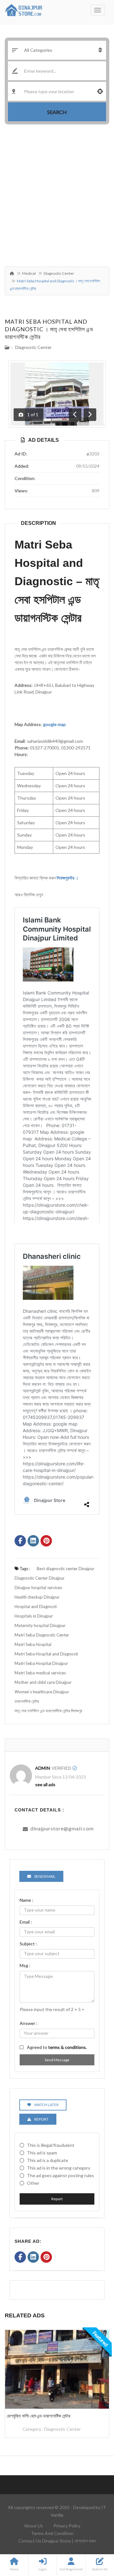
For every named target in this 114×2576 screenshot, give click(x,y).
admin (43, 1768)
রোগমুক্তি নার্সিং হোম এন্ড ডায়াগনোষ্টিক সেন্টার (38, 2416)
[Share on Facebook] (20, 1541)
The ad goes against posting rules (60, 2175)
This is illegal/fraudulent (51, 2145)
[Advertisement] (57, 197)
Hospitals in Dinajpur (34, 1616)
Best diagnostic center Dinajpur (66, 1569)
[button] (57, 816)
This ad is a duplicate (47, 2160)
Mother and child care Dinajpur (43, 1682)
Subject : (28, 1944)
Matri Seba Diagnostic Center (42, 1635)
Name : (26, 1900)
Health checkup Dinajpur (37, 1597)
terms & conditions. (67, 2047)
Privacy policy (67, 2526)
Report (57, 2199)
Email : (26, 1922)
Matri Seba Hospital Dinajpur (41, 1663)
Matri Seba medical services (40, 1673)
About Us (34, 2526)
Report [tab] (41, 2119)
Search (57, 112)
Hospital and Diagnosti (36, 1606)
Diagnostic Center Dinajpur (40, 1578)
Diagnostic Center (59, 273)
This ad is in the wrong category (59, 2168)
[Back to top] (93, 2537)
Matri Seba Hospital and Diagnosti (46, 1654)
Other (33, 2183)
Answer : (28, 2023)
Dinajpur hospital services (38, 1588)
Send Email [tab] (45, 1876)
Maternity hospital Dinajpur (40, 1625)
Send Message (57, 2060)
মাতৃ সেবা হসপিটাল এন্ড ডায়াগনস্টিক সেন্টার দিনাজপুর (48, 1711)
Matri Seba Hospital (33, 1644)
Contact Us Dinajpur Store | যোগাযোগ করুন (57, 2541)
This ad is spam (42, 2153)
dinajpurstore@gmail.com (62, 1828)
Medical (29, 273)
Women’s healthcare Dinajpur (42, 1692)
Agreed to (57, 2047)
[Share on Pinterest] (46, 1541)
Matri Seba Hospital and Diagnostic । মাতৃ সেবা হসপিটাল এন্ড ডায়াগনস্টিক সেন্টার (49, 329)
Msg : (25, 1965)
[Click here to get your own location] (100, 91)
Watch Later (46, 2105)
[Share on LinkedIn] (33, 1541)
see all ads (45, 1784)
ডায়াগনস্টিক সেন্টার (27, 1701)
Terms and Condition (52, 2533)
